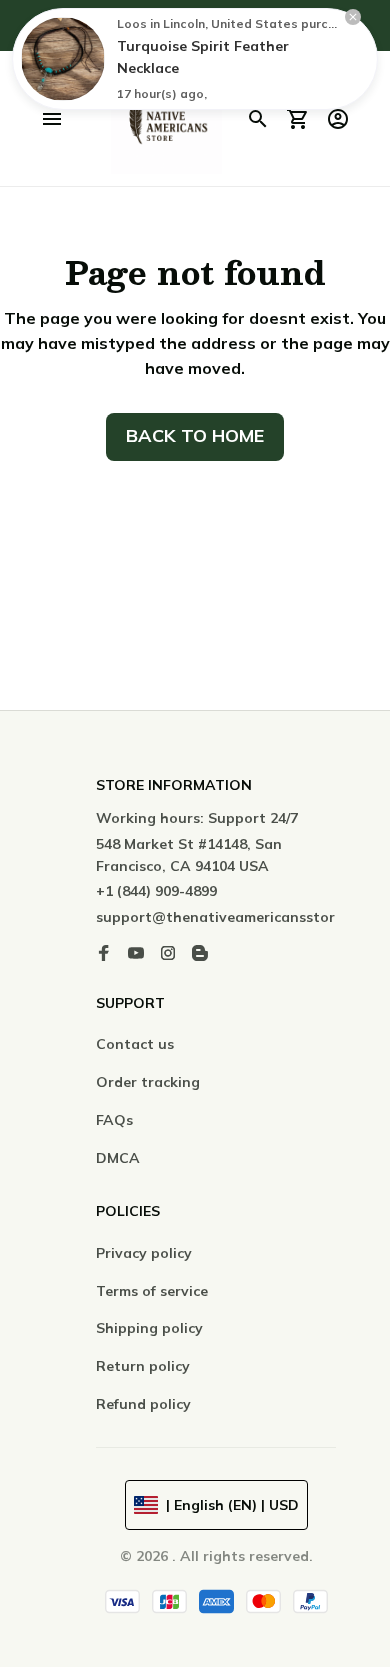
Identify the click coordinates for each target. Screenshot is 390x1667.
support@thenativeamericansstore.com (235, 917)
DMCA (118, 1158)
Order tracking (148, 1082)
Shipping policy (149, 1328)
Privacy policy (144, 1253)
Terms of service (152, 1291)
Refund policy (143, 1404)
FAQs (114, 1120)
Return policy (143, 1366)
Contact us (135, 1044)
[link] (63, 59)
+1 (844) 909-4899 (156, 891)
